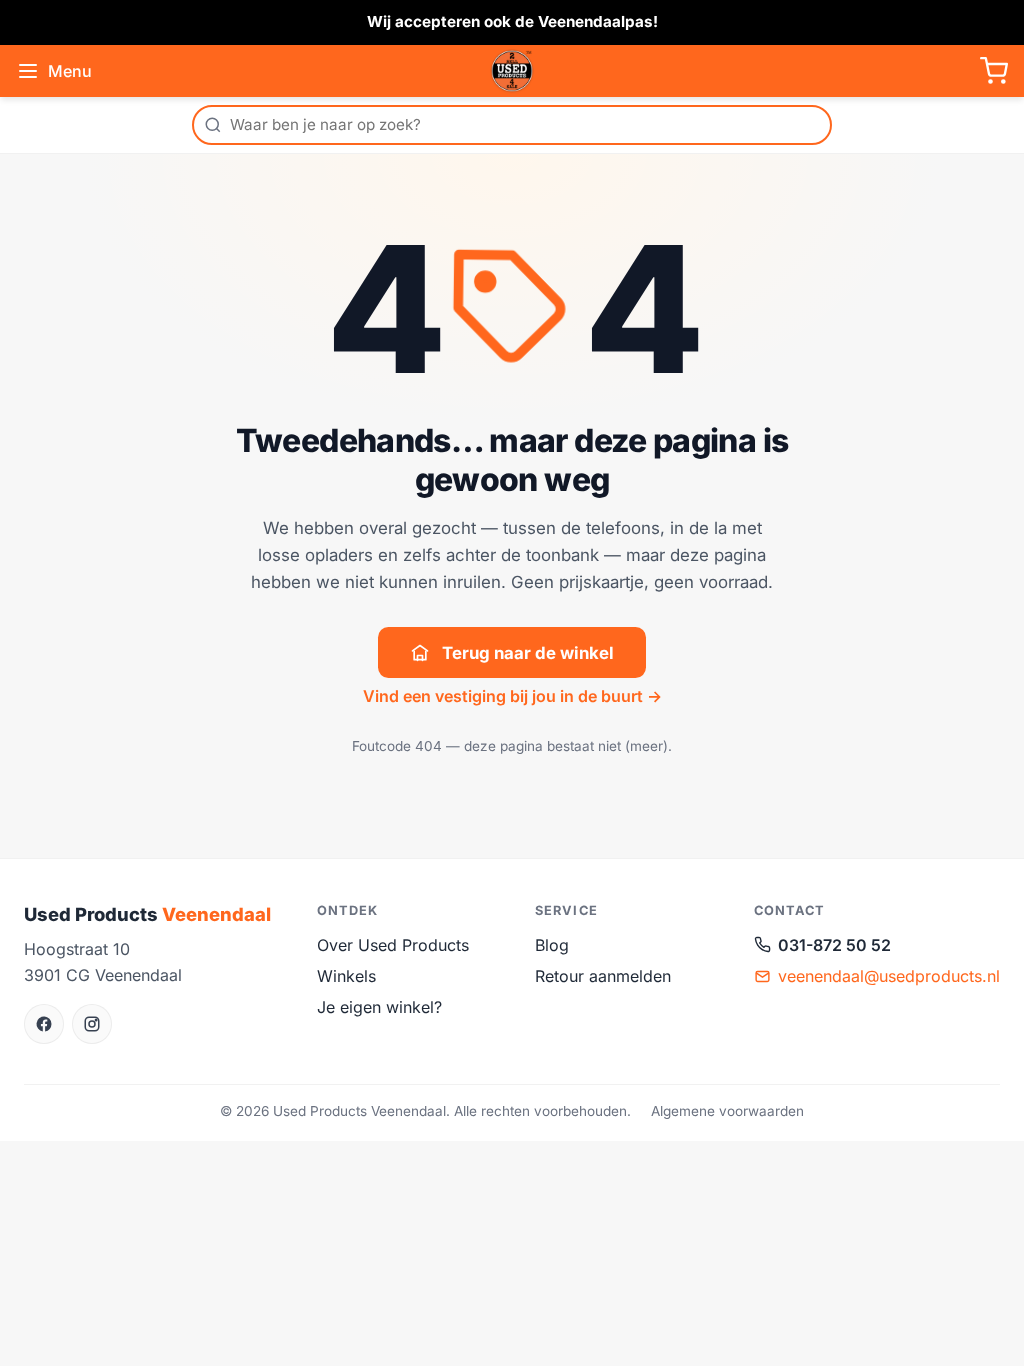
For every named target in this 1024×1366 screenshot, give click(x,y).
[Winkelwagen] (994, 71)
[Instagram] (92, 1024)
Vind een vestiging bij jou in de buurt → (512, 696)
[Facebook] (44, 1024)
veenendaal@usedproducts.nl (889, 976)
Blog (552, 945)
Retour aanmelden (603, 976)
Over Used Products (393, 945)
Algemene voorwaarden (727, 1111)
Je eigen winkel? (379, 1007)
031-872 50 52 (834, 945)
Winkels (346, 976)
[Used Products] (512, 71)
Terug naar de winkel (528, 653)
